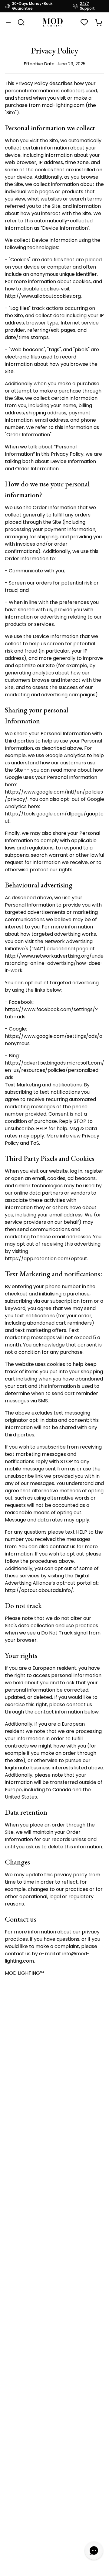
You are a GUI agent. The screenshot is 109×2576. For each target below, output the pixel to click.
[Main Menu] (8, 22)
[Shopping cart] (99, 22)
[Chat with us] (94, 2550)
